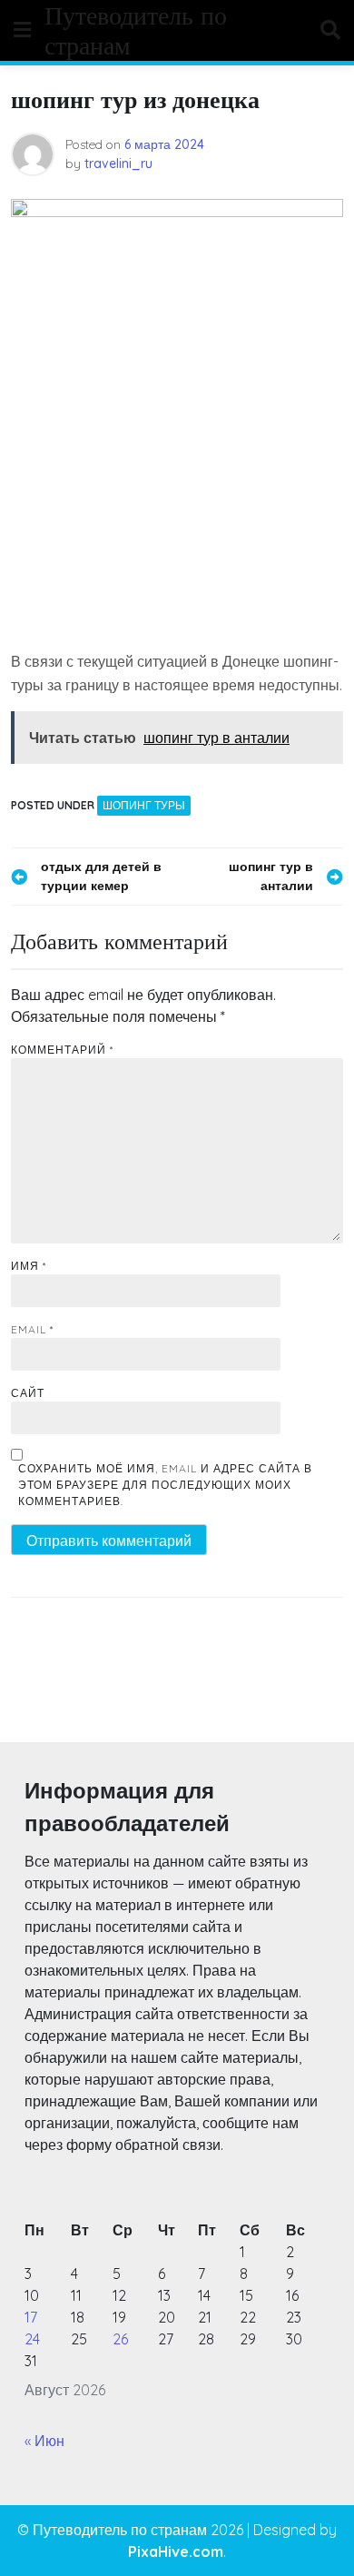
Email (32, 1329)
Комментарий (62, 1050)
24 (32, 2339)
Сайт (28, 1393)
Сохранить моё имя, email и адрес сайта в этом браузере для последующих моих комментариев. (165, 1485)
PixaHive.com (176, 2551)
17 (31, 2317)
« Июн (44, 2441)
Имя (29, 1266)
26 (120, 2339)
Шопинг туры (144, 805)
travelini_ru (118, 163)
